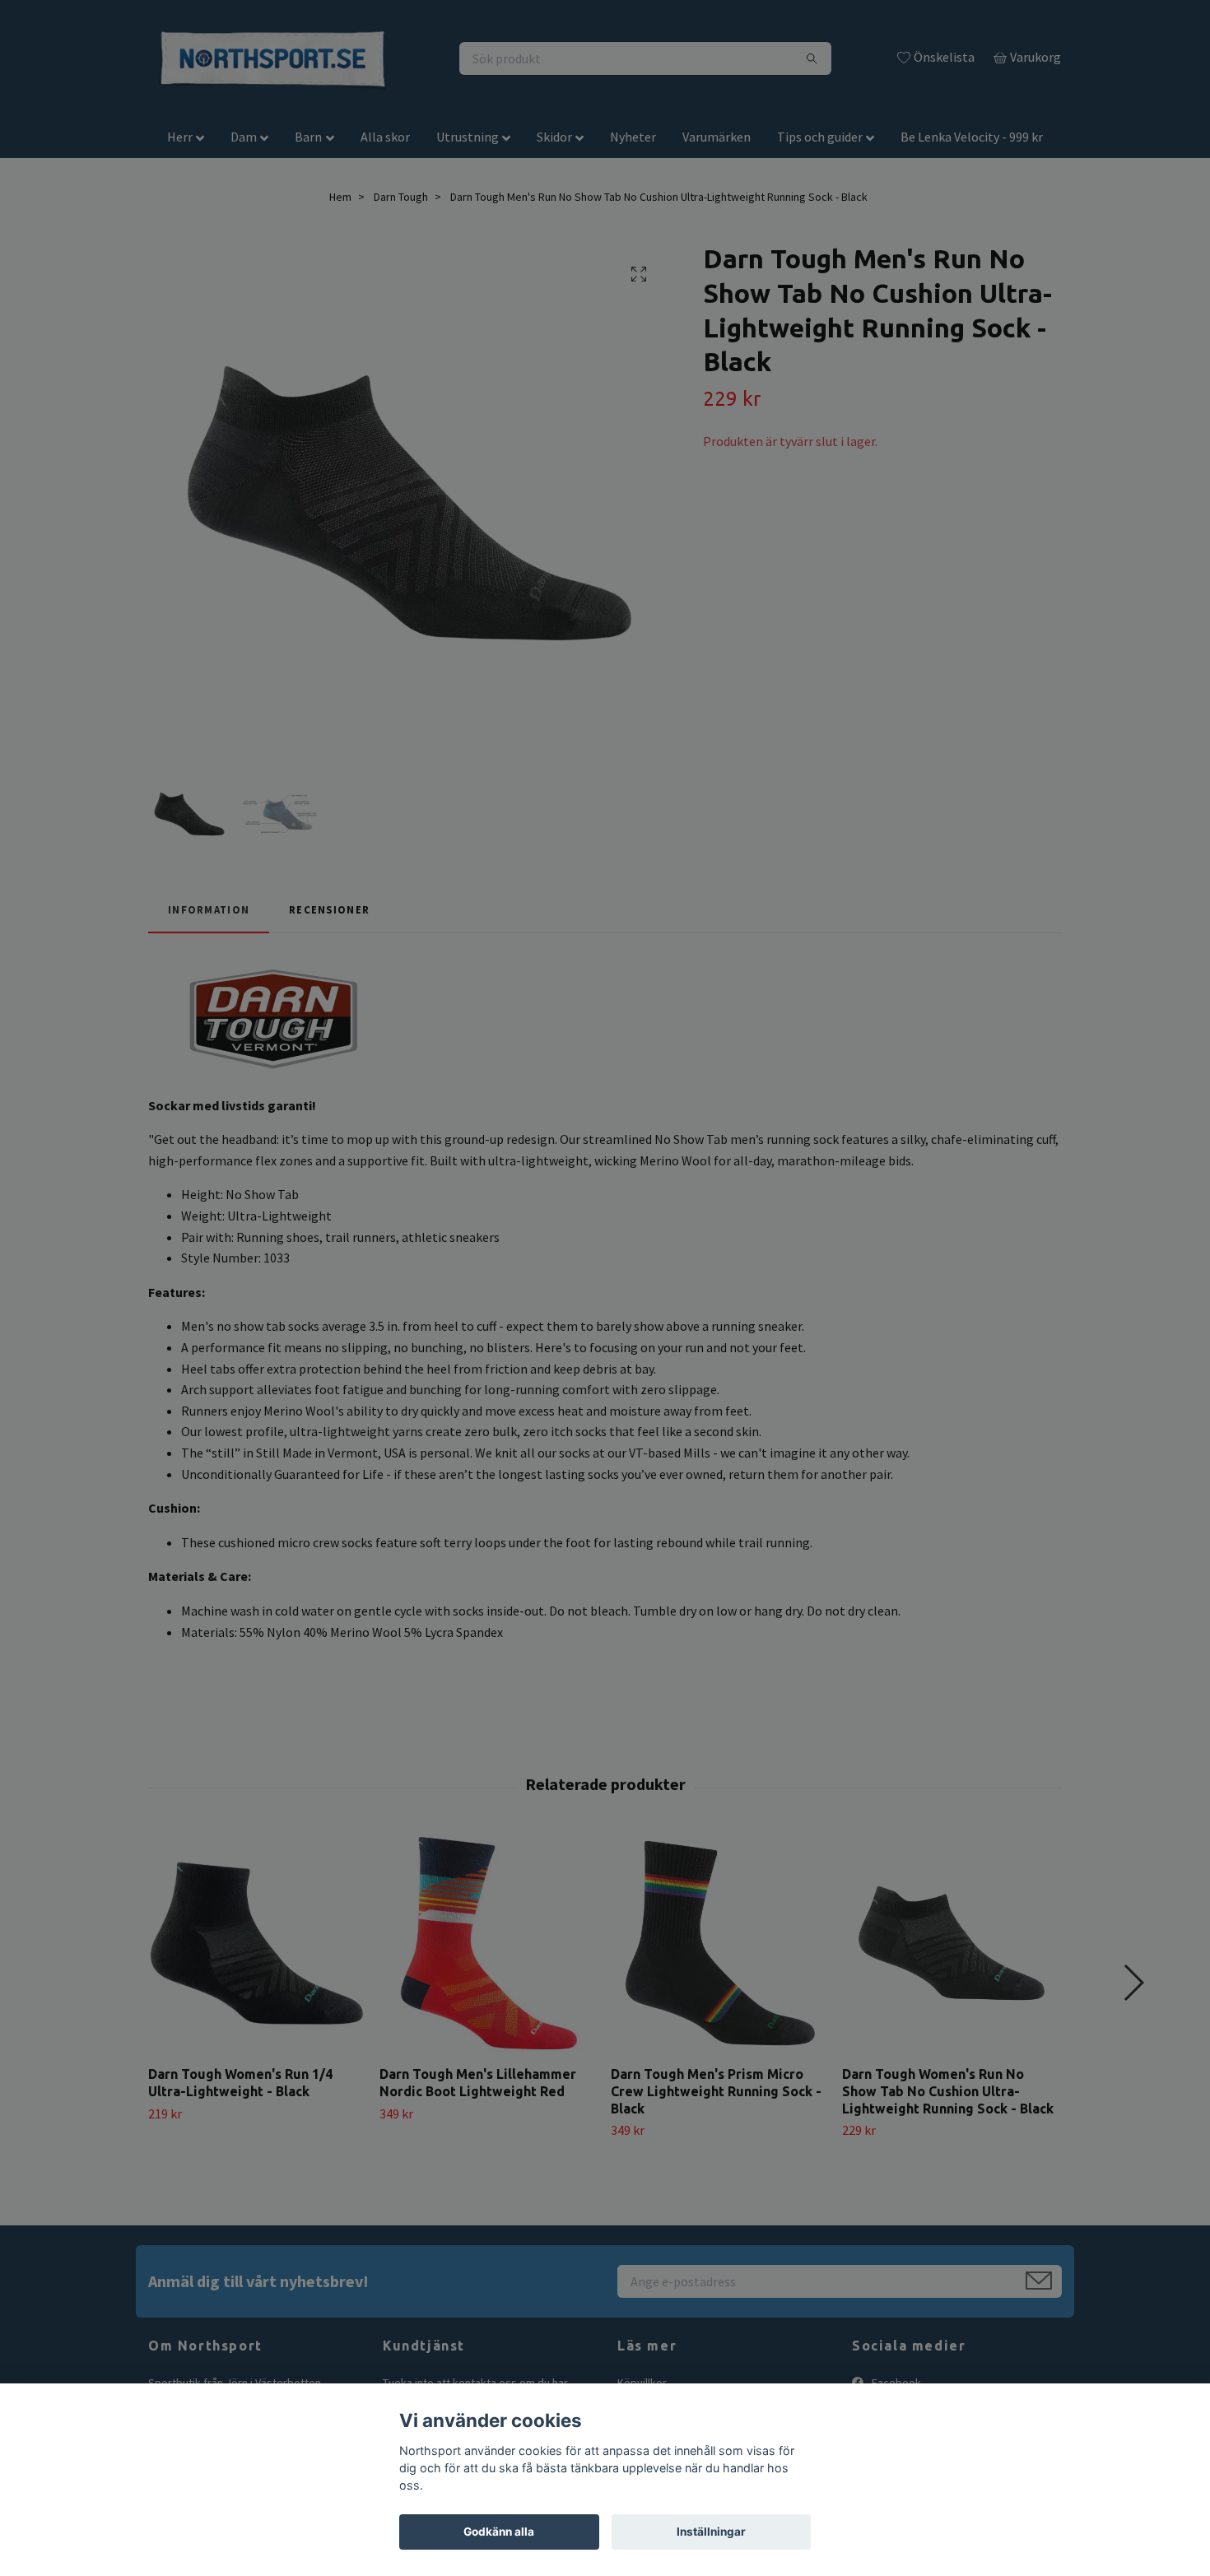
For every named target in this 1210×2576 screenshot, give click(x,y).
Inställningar (711, 2532)
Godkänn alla (499, 2532)
